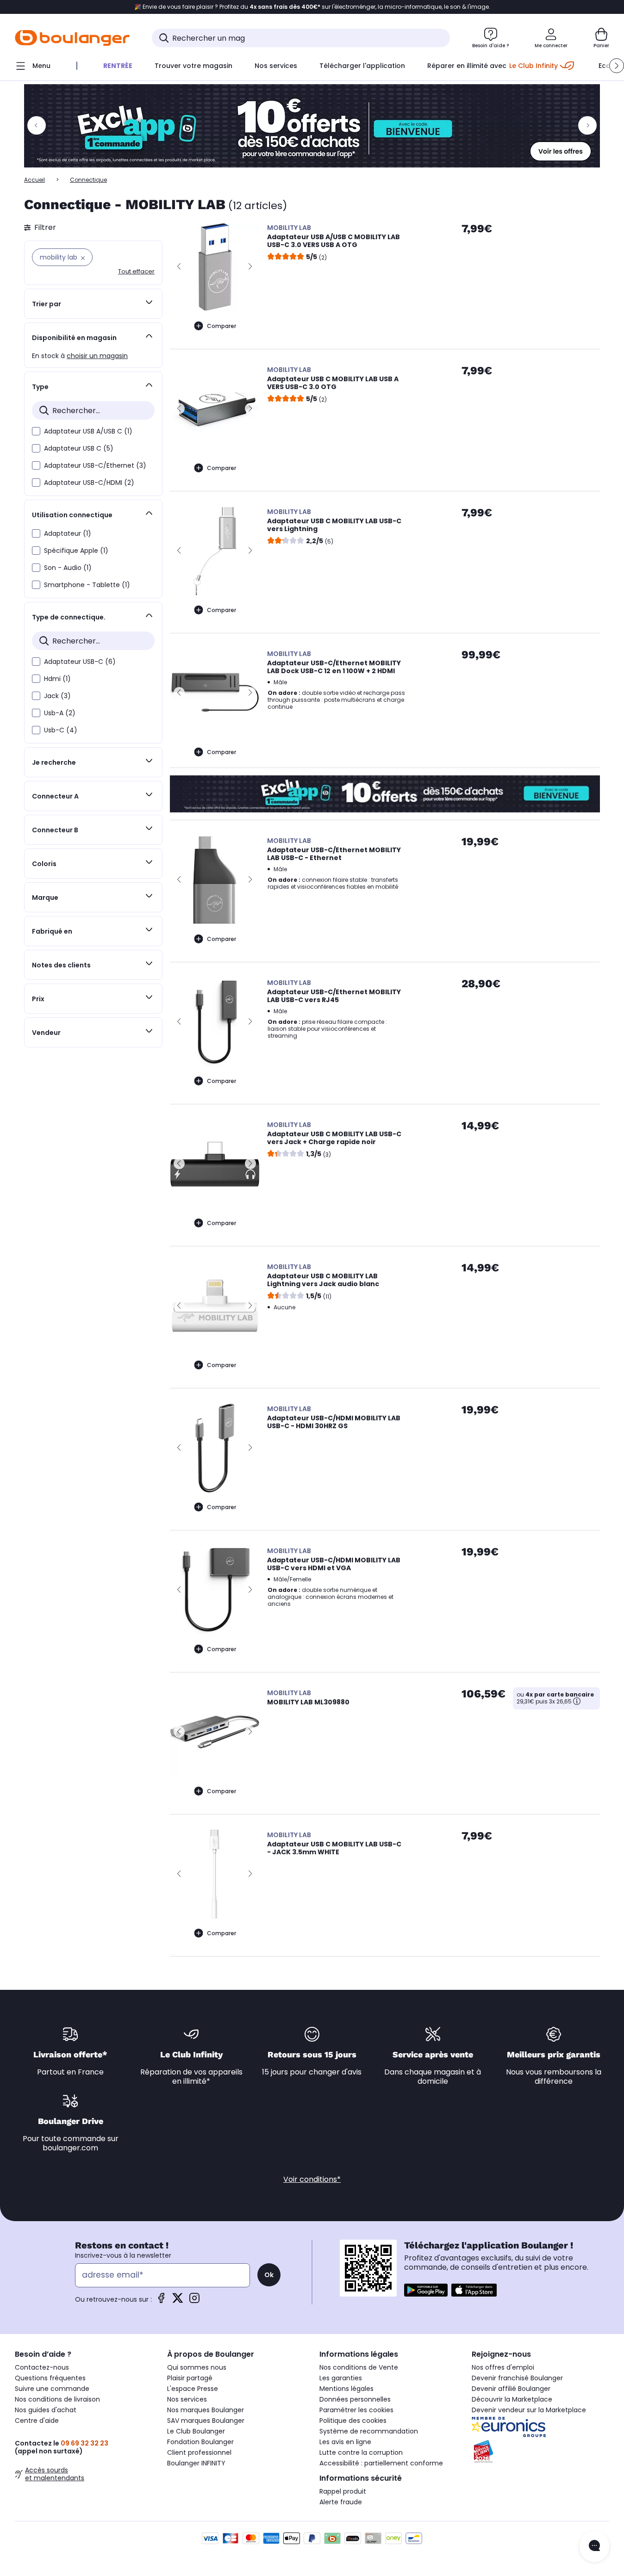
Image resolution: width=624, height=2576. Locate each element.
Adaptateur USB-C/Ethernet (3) (95, 465)
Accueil (34, 180)
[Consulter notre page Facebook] (161, 2301)
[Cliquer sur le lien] (312, 126)
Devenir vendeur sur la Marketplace (529, 2410)
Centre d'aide (37, 2421)
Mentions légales (346, 2389)
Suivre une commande (52, 2389)
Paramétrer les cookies (356, 2410)
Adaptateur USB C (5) (79, 448)
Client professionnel (199, 2452)
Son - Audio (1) (68, 568)
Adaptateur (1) (68, 533)
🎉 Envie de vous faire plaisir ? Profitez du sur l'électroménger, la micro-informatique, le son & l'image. (312, 7)
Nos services (187, 2399)
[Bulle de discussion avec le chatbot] (594, 2546)
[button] (617, 66)
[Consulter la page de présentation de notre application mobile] (426, 2290)
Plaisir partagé (190, 2378)
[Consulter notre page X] (178, 2301)
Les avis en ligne (345, 2442)
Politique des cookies (353, 2421)
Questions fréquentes (50, 2378)
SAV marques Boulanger (206, 2421)
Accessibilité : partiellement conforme (381, 2463)
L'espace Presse (193, 2389)
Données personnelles (355, 2399)
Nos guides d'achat (46, 2410)
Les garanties (341, 2378)
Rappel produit (343, 2491)
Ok (269, 2275)
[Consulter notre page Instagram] (194, 2301)
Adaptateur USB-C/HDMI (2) (89, 483)
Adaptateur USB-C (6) (80, 662)
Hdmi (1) (57, 679)
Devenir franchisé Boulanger (517, 2378)
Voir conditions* (312, 2179)
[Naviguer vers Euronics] (540, 2427)
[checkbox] (36, 431)
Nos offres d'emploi (503, 2367)
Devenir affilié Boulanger (511, 2389)
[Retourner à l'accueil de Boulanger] (72, 38)
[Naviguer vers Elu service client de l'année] (540, 2452)
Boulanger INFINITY (196, 2463)
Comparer (222, 326)
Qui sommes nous (197, 2367)
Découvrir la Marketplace (512, 2399)
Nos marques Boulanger (206, 2410)
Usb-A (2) (60, 713)
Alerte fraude (341, 2502)
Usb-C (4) (61, 730)
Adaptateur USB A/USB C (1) (88, 431)
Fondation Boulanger (200, 2442)
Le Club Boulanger (196, 2431)
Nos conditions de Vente (359, 2367)
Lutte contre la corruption (361, 2452)
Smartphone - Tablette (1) (87, 585)
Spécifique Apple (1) (76, 551)
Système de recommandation (369, 2431)
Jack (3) (57, 696)
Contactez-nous (42, 2367)
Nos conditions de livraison (57, 2399)
